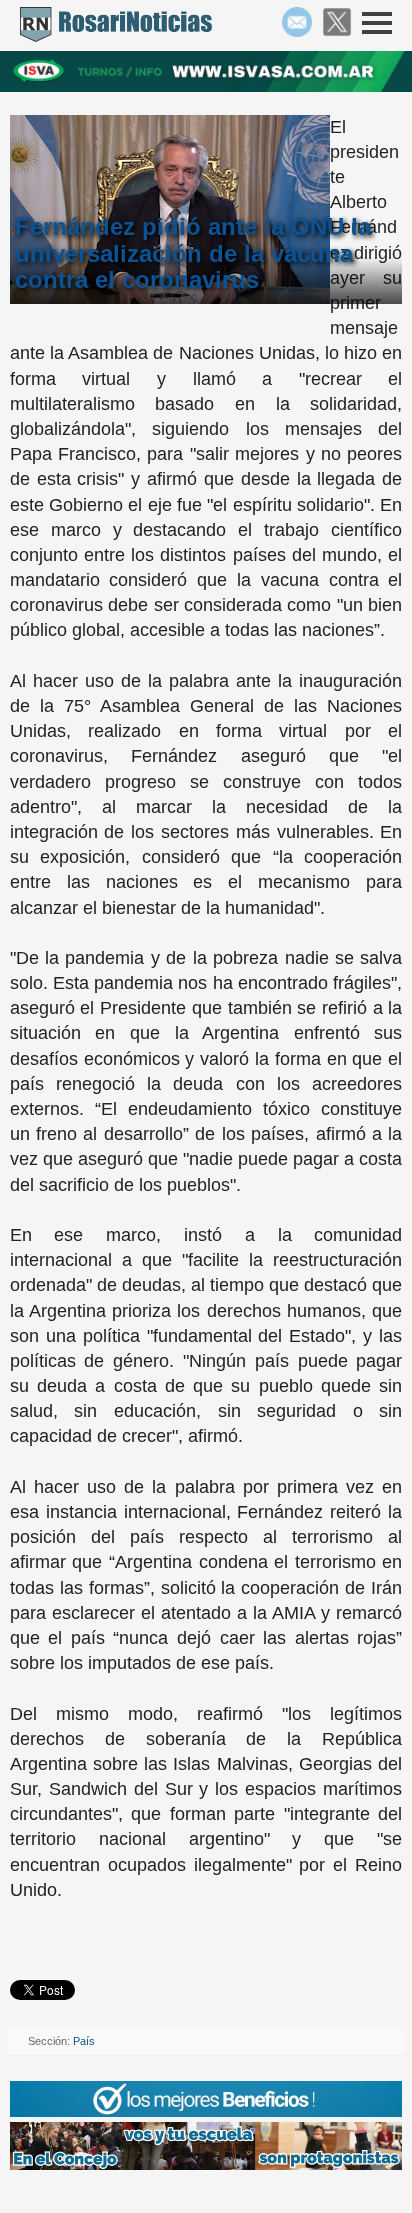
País (84, 2041)
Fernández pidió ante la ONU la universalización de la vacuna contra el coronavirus (193, 253)
